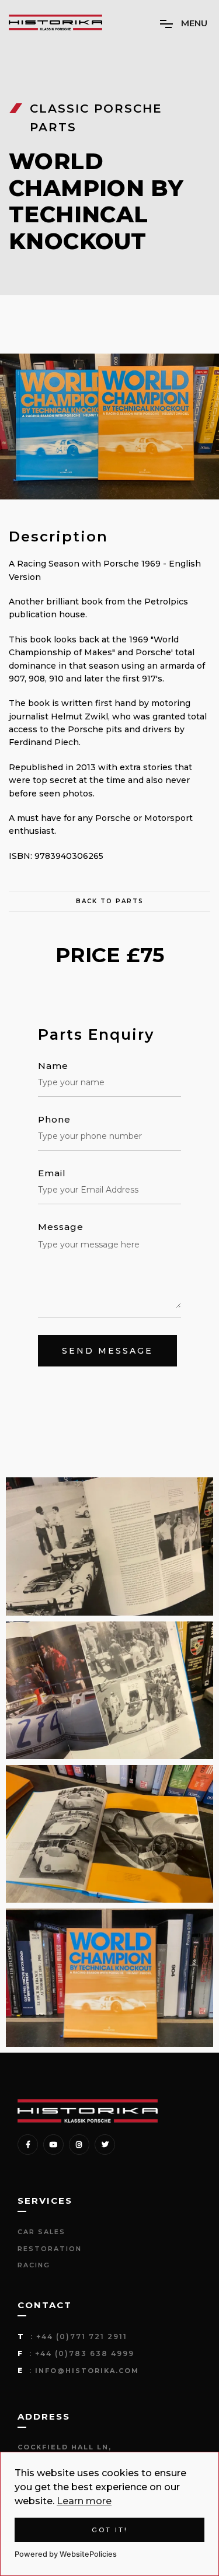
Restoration (50, 2249)
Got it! (110, 2530)
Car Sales (41, 2232)
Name (53, 1066)
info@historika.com (87, 2371)
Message (61, 1227)
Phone (54, 1120)
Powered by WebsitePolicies (66, 2554)
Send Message (107, 1351)
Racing (34, 2265)
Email (52, 1173)
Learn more (84, 2501)
